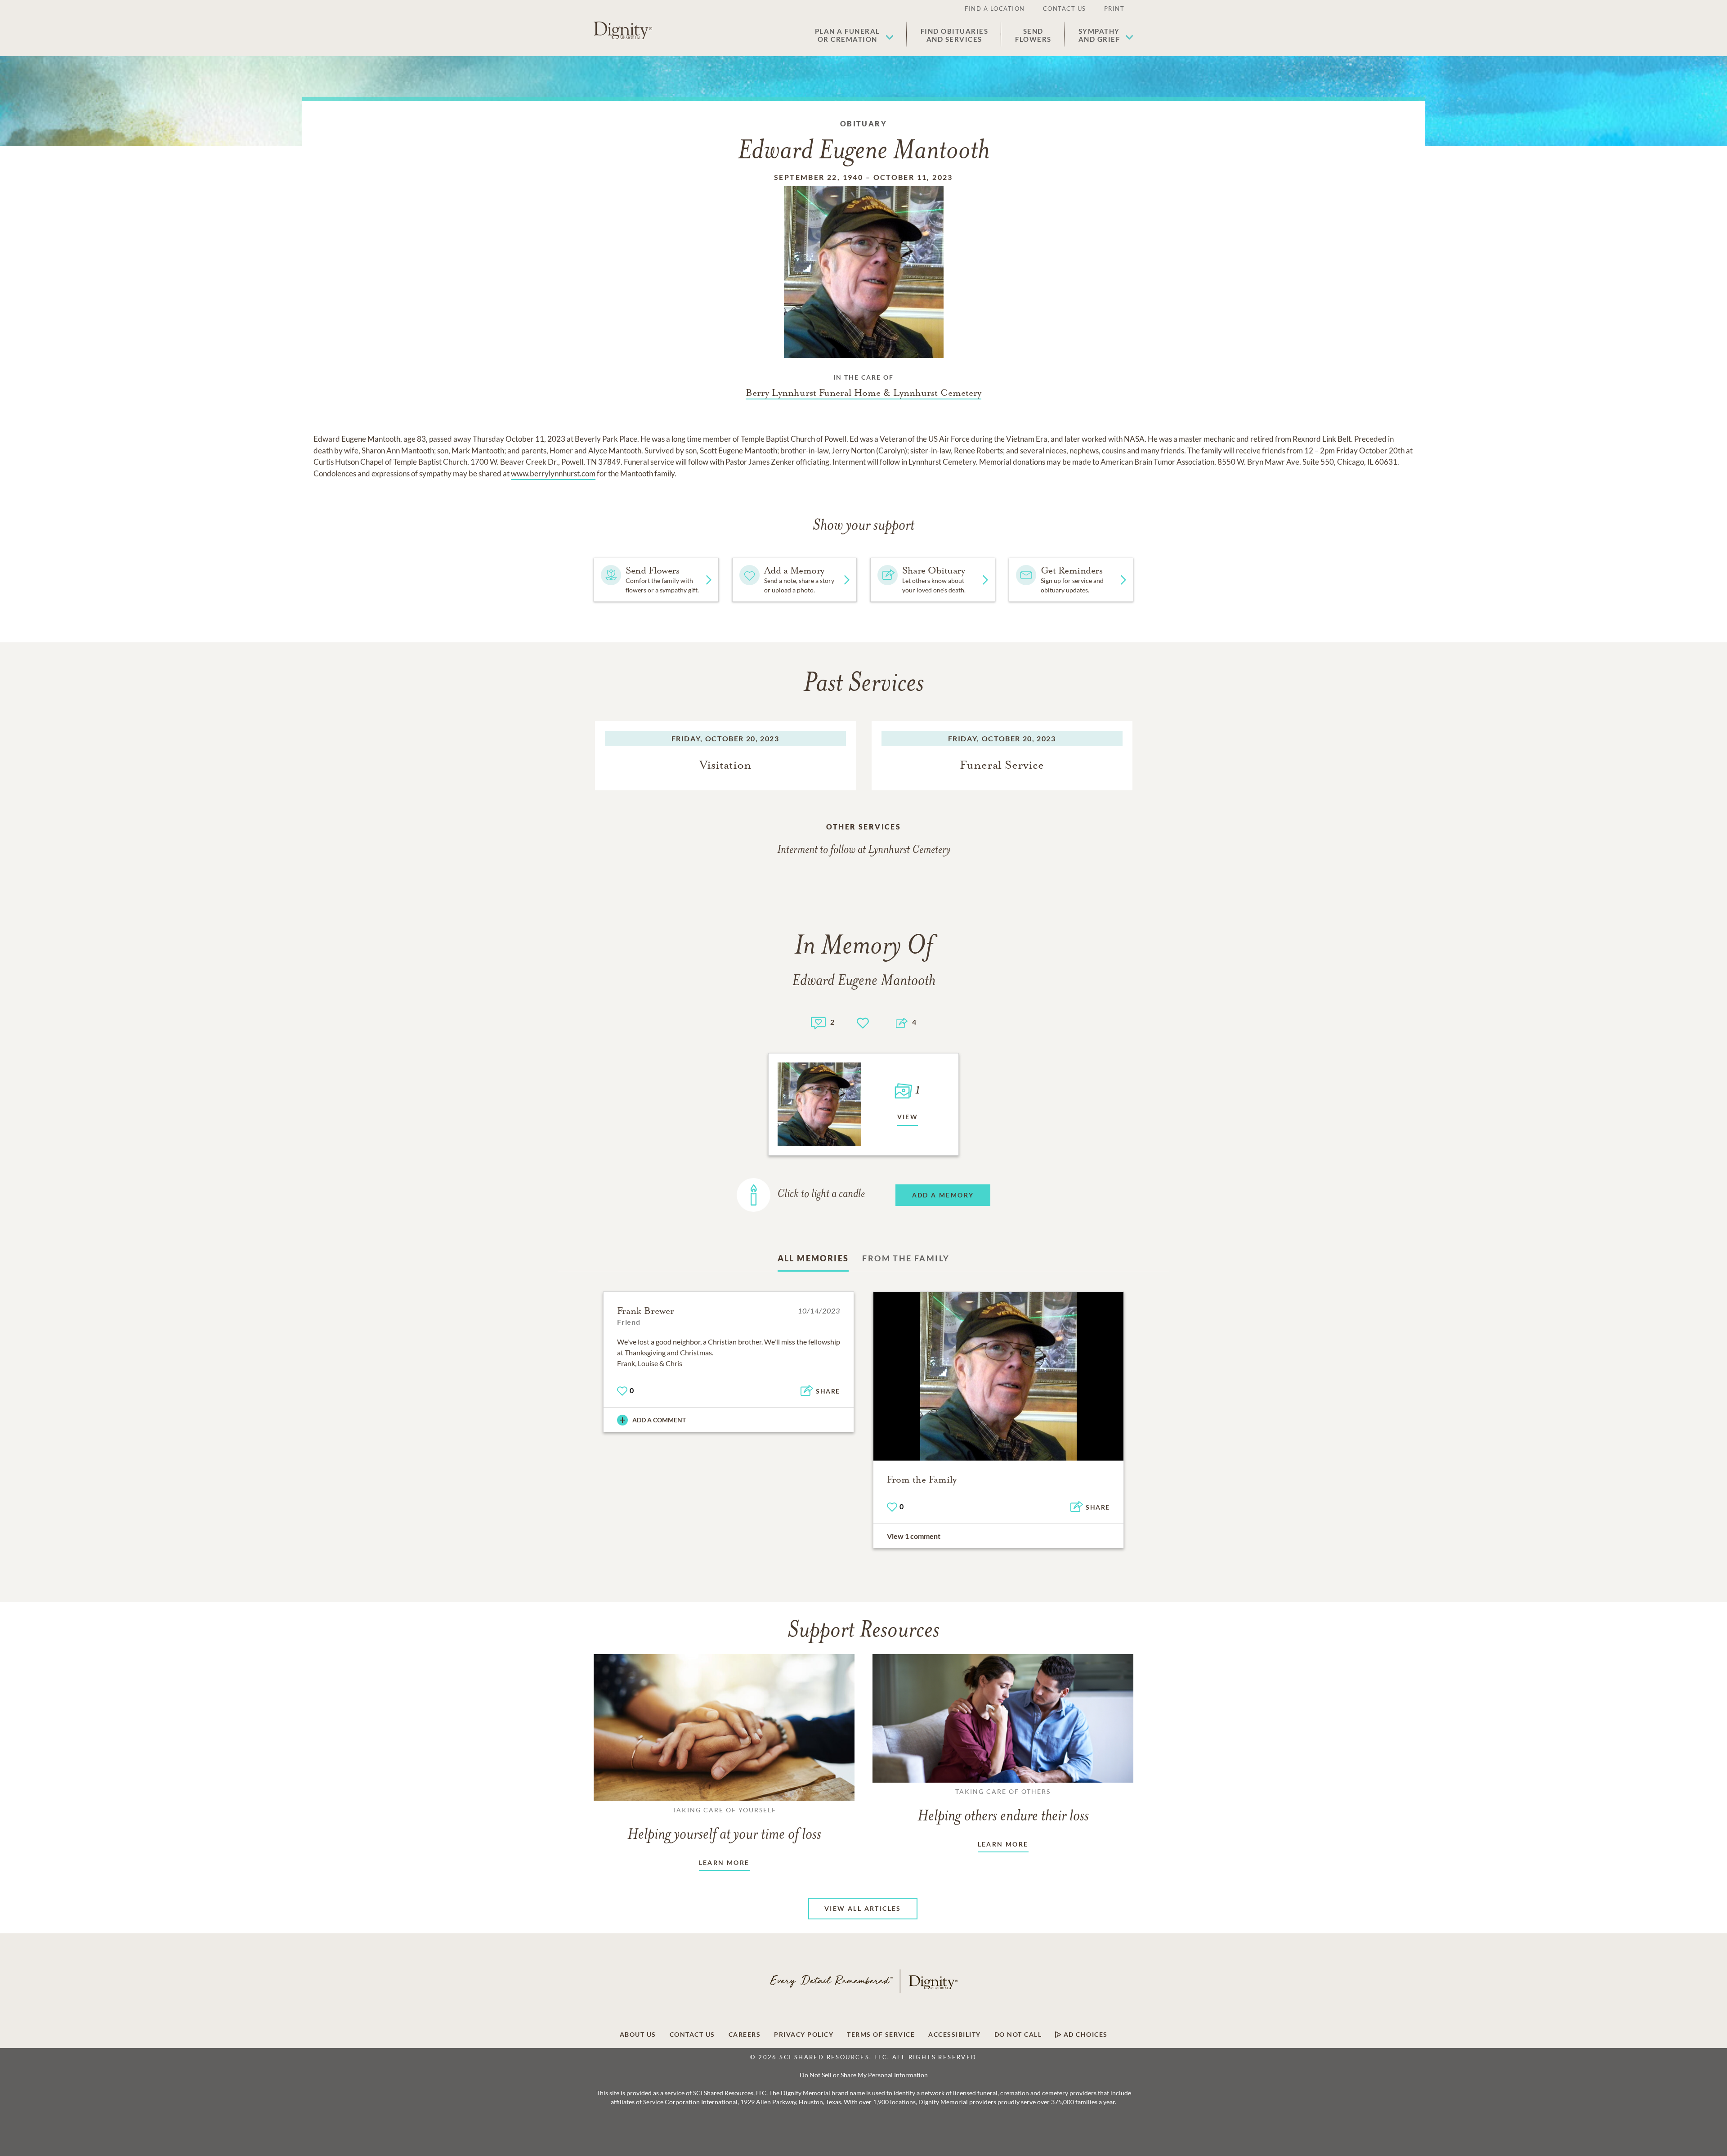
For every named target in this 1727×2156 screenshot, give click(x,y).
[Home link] (623, 31)
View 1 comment (914, 1536)
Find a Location (995, 9)
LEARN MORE (724, 1862)
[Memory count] (818, 1022)
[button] (854, 35)
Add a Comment (659, 1420)
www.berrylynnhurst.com (553, 473)
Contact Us (1065, 9)
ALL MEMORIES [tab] (813, 1258)
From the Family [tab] (906, 1258)
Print (1114, 9)
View (908, 1117)
